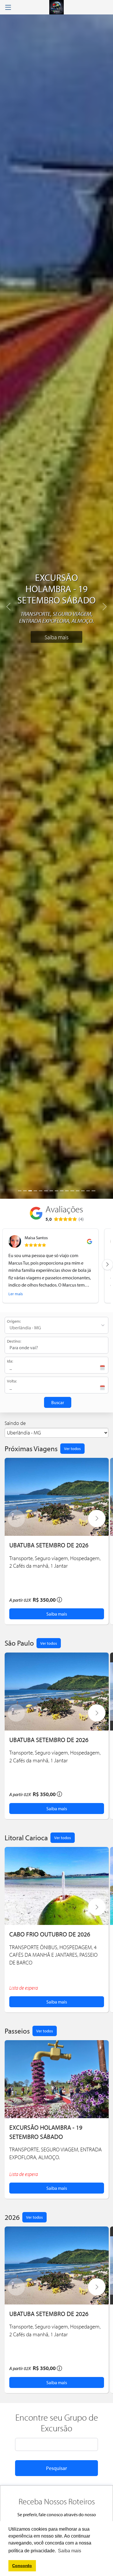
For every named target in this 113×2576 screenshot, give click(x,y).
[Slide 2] (25, 1191)
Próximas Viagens (31, 1448)
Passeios (17, 2031)
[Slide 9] (62, 1191)
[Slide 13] (83, 1191)
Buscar (58, 1402)
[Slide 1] (20, 1191)
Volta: (12, 1381)
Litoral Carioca (26, 1838)
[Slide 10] (67, 1191)
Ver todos (72, 1448)
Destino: (14, 1341)
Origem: (14, 1321)
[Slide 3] (30, 1191)
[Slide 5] (41, 1191)
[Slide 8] (57, 1191)
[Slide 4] (35, 1191)
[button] (97, 1519)
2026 (12, 2217)
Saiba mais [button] (70, 2551)
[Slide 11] (72, 1191)
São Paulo (19, 1643)
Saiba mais (57, 637)
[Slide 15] (93, 1191)
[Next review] (107, 1265)
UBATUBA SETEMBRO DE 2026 (49, 1545)
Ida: (10, 1361)
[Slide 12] (78, 1191)
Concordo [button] (22, 2566)
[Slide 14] (88, 1191)
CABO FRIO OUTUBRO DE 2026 (50, 1934)
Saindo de (15, 1423)
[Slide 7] (51, 1191)
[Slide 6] (46, 1191)
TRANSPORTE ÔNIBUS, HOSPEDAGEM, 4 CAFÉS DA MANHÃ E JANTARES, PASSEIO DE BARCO (53, 1955)
